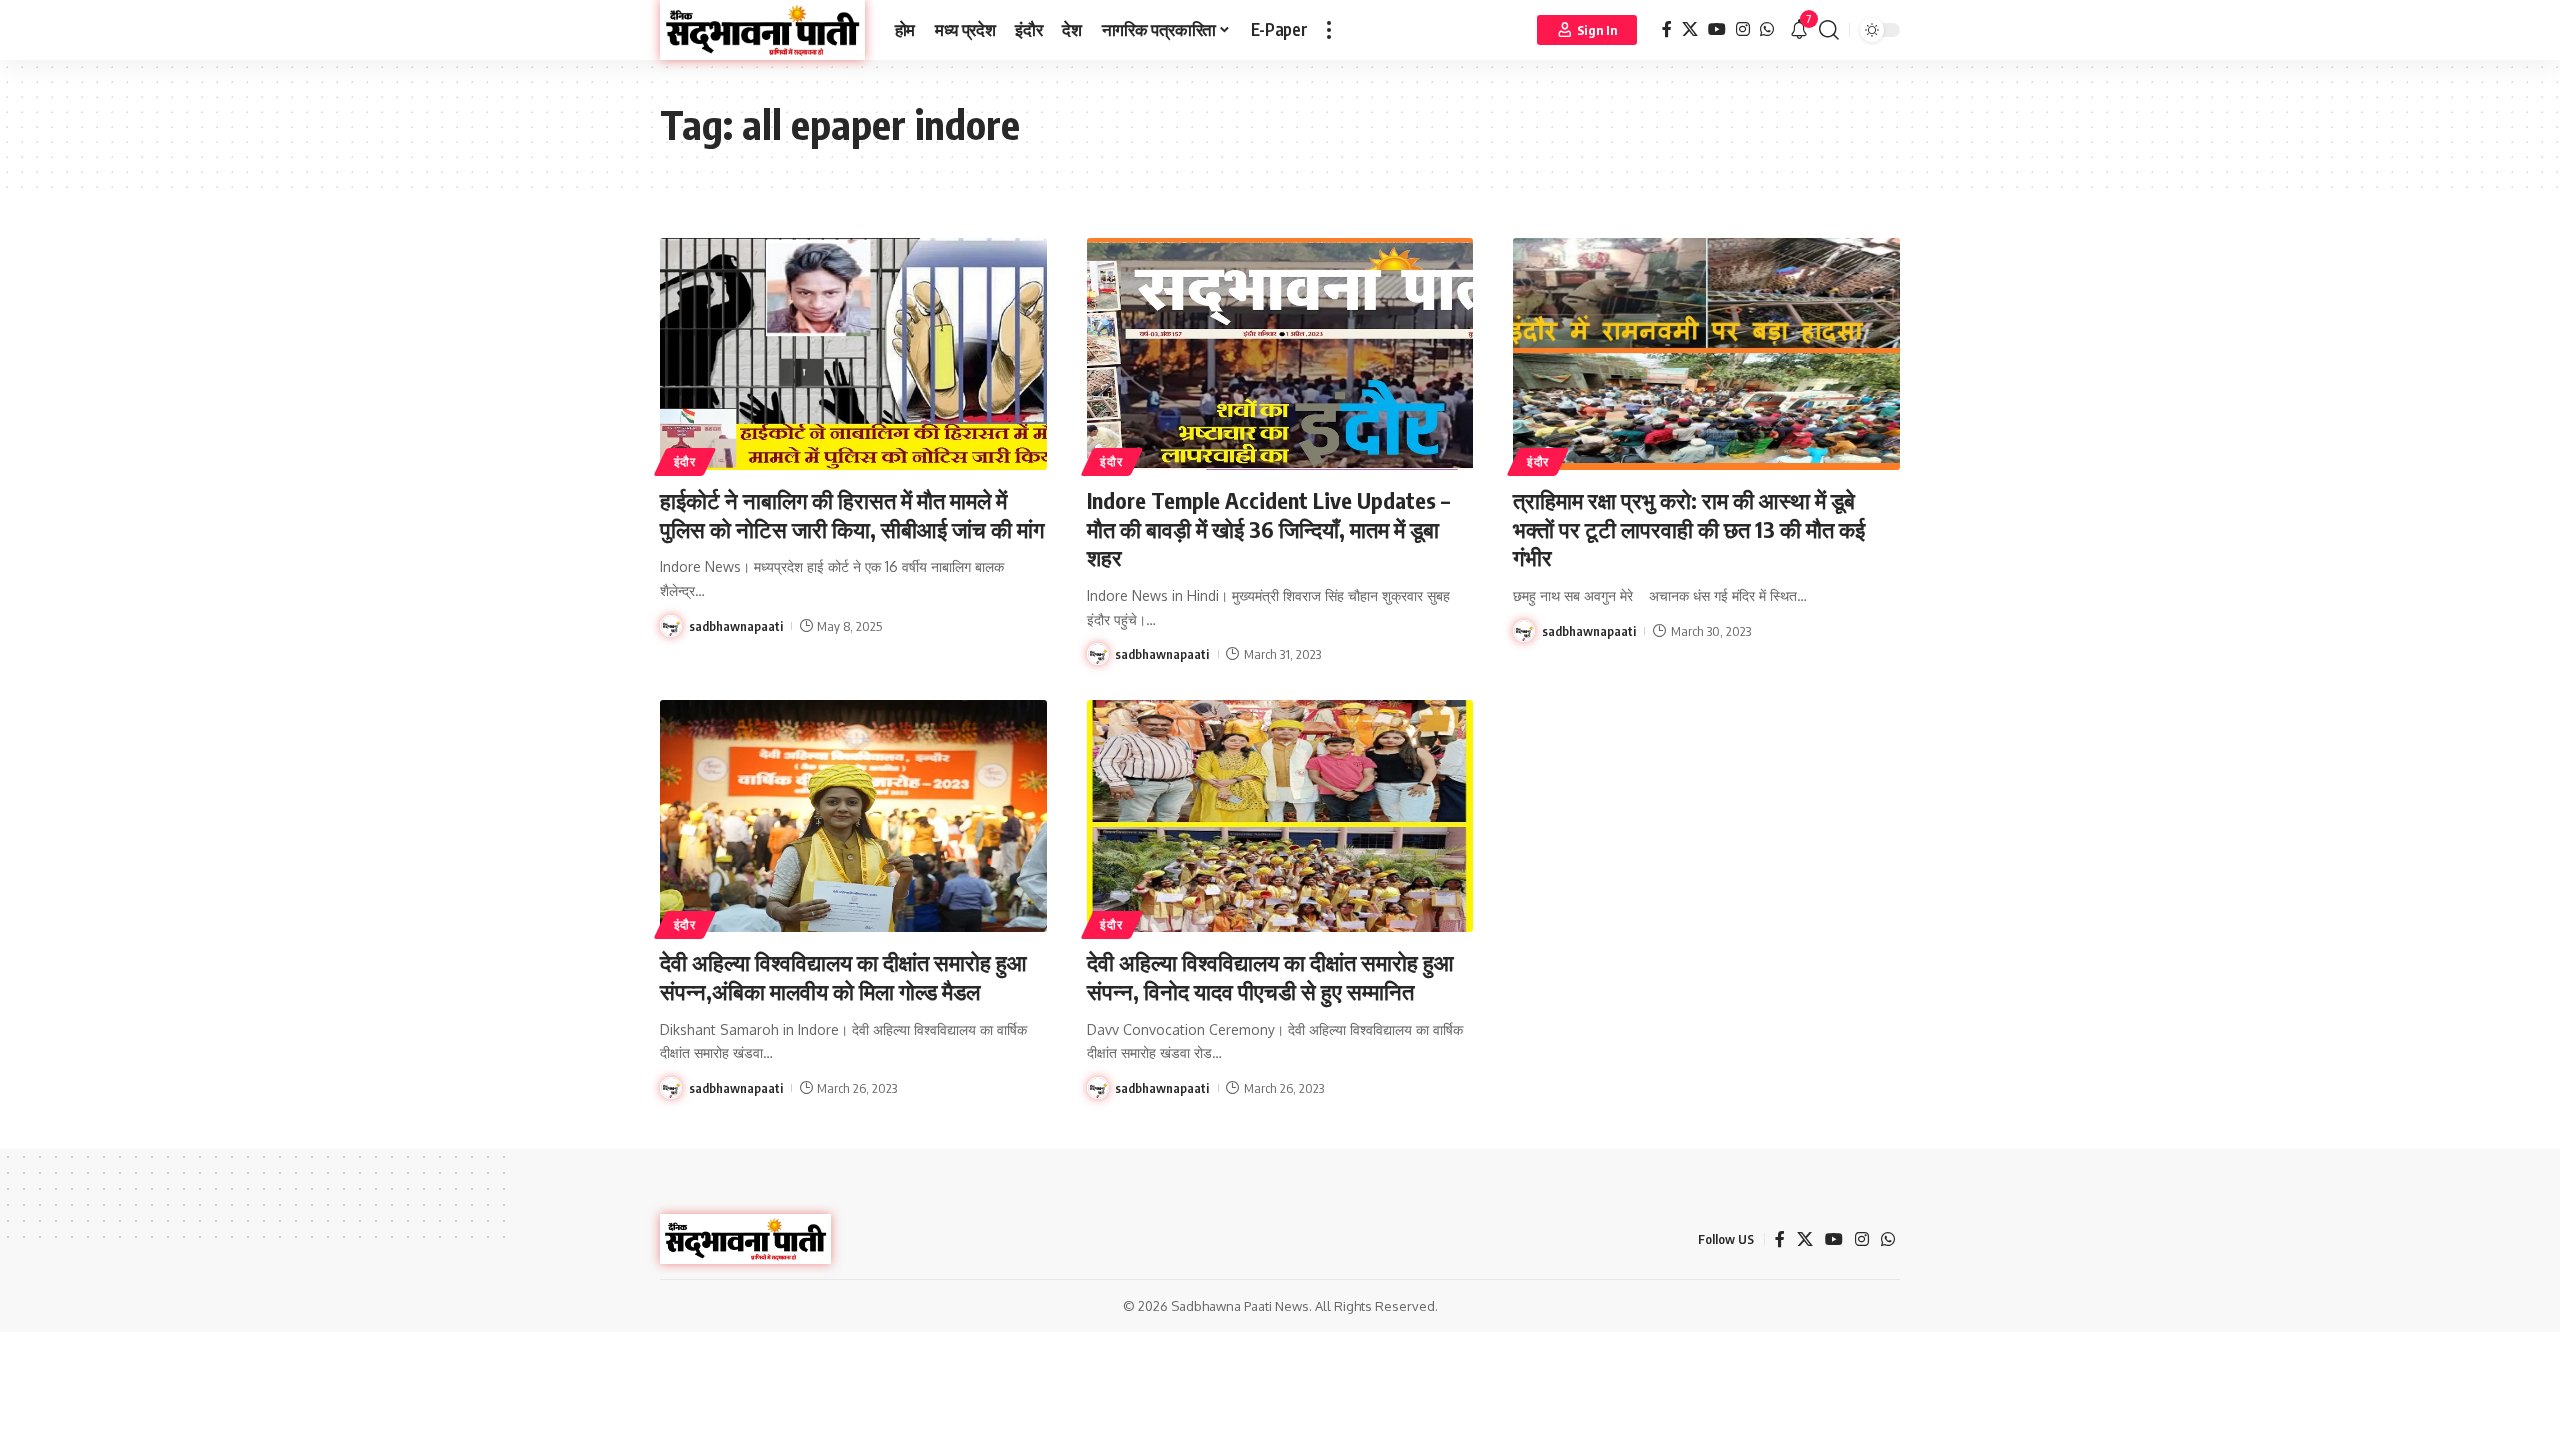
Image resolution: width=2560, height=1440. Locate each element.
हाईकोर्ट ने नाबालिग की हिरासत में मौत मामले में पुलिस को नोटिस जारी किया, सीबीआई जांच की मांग (852, 514)
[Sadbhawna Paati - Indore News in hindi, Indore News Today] (762, 30)
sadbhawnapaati (736, 626)
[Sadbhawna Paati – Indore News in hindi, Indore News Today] (745, 1239)
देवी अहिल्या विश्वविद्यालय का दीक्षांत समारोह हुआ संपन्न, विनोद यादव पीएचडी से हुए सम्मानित (1270, 976)
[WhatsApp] (1767, 29)
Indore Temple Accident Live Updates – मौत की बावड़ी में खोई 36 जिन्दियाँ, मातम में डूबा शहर (1268, 528)
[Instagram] (1743, 29)
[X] (1690, 29)
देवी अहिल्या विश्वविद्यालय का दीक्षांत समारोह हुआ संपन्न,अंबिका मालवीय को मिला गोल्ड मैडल (843, 976)
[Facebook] (1667, 29)
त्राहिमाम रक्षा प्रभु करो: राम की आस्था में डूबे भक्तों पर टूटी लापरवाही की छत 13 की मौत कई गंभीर (1689, 528)
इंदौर (685, 461)
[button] (1329, 30)
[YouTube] (1717, 29)
